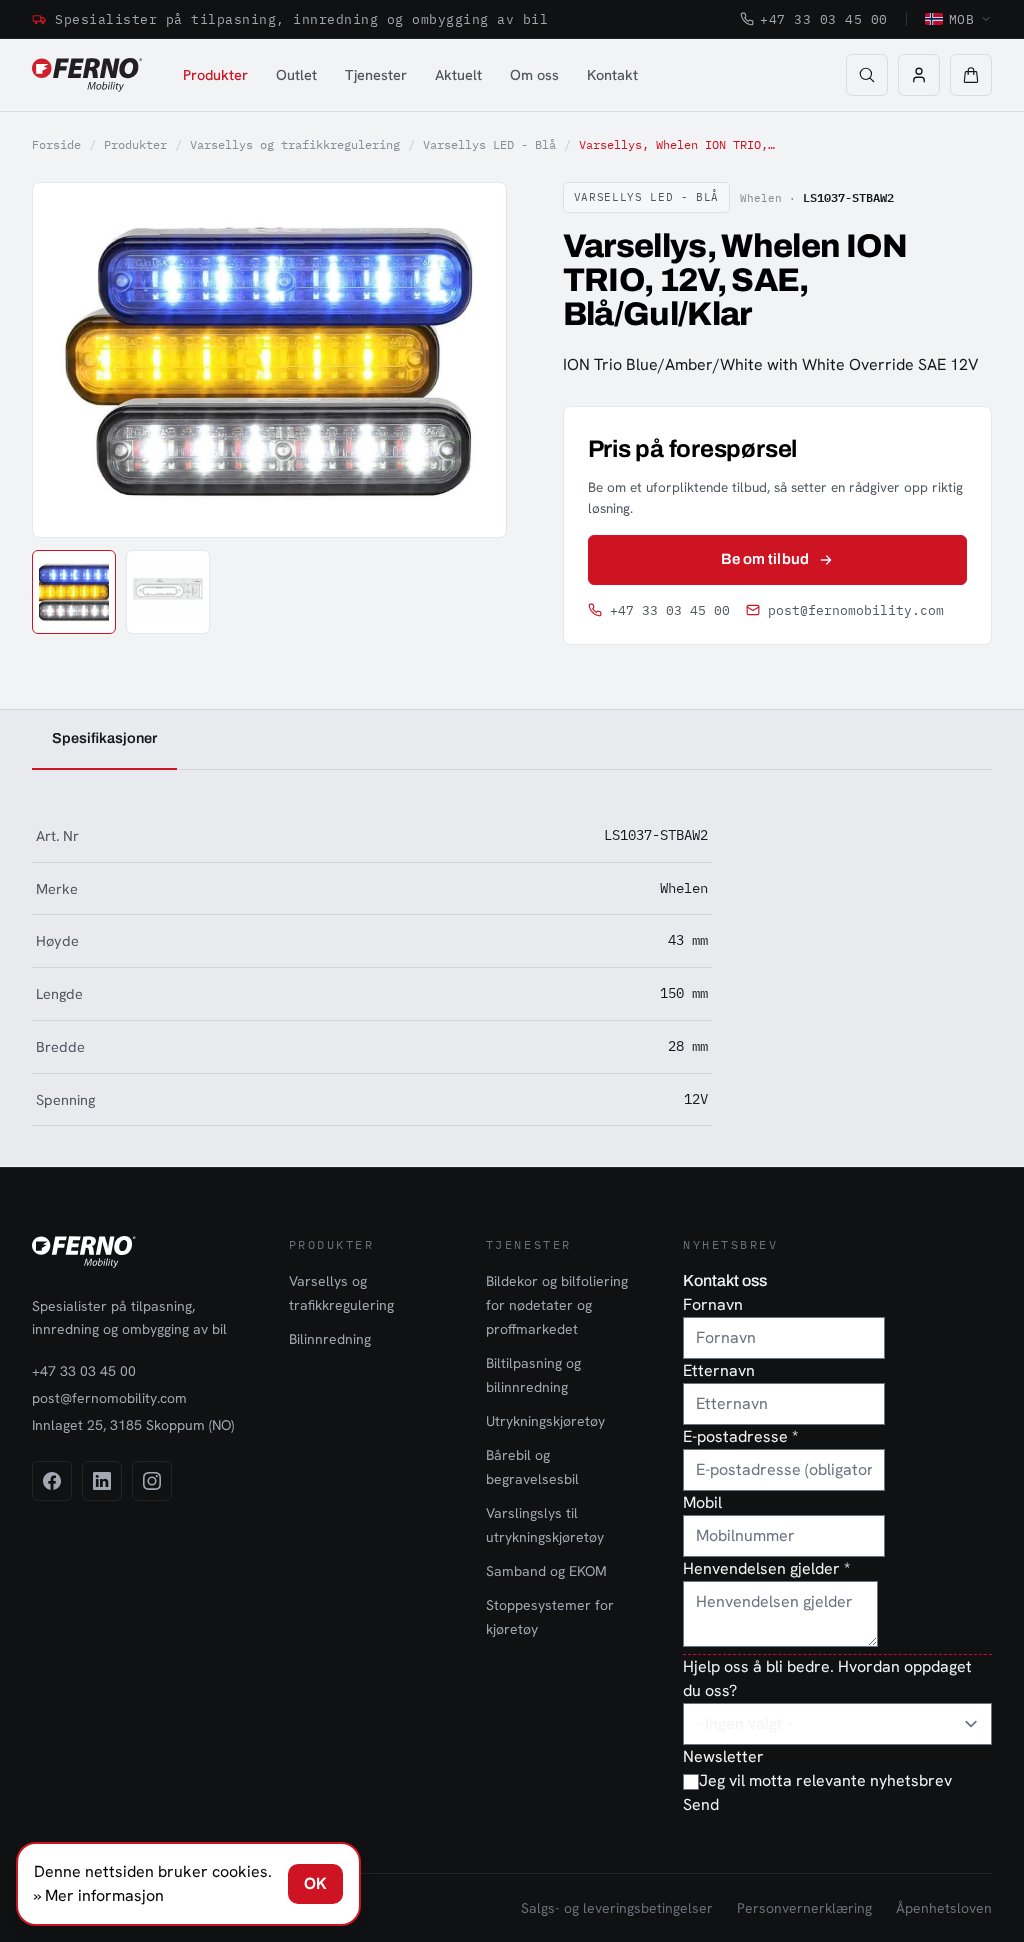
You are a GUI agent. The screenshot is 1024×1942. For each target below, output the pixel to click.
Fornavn (713, 1304)
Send (701, 1804)
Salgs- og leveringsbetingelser (617, 1908)
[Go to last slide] (70, 360)
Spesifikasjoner (104, 738)
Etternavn (719, 1370)
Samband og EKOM (546, 1571)
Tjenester (376, 74)
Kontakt (612, 74)
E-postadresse (740, 1436)
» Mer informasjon (99, 1895)
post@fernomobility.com (856, 610)
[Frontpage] (87, 75)
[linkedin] (102, 1481)
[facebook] (52, 1481)
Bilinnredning (330, 1339)
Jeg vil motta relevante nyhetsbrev (825, 1780)
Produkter (215, 74)
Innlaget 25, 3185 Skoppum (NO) (133, 1425)
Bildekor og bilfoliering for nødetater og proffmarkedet (557, 1305)
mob (962, 19)
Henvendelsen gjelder (766, 1568)
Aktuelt (458, 74)
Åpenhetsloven (944, 1908)
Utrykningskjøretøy (545, 1421)
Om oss (534, 74)
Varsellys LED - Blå (489, 144)
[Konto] (919, 75)
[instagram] (152, 1481)
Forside (56, 144)
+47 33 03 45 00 (824, 19)
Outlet (296, 74)
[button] (971, 75)
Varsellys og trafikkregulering (295, 144)
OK (315, 1883)
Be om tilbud (765, 559)
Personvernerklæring (804, 1908)
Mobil (702, 1502)
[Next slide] (468, 360)
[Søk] (867, 75)
